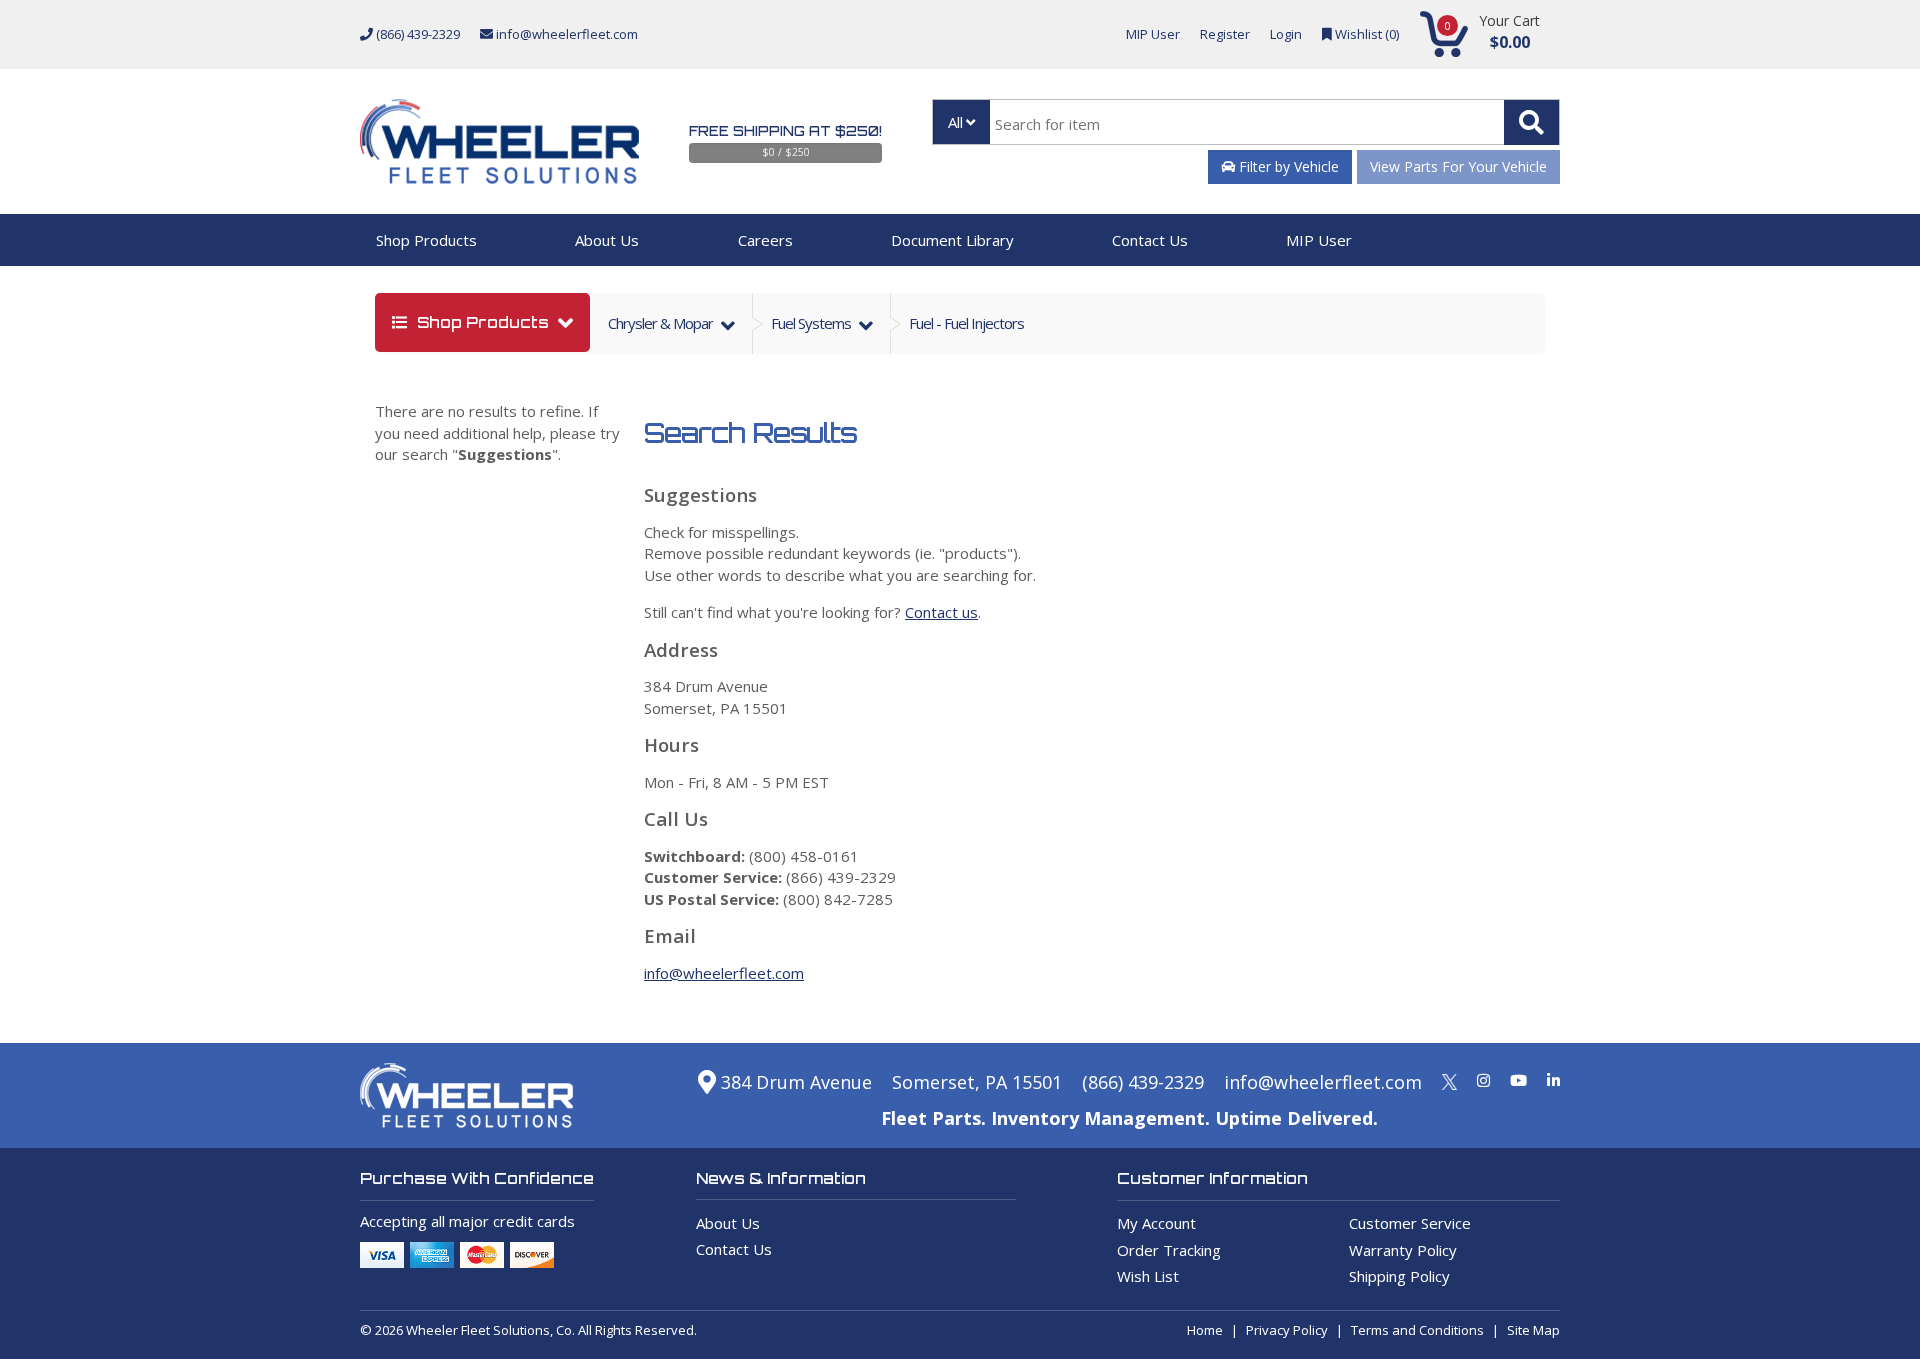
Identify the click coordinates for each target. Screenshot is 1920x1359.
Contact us (941, 612)
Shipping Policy (1399, 1276)
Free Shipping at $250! (785, 131)
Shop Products (426, 240)
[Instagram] (1483, 1080)
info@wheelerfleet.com (565, 34)
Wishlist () (1365, 34)
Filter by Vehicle (1287, 166)
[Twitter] (1449, 1080)
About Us (607, 240)
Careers (765, 240)
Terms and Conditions (1417, 1330)
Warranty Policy (1403, 1250)
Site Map (1533, 1330)
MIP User (1153, 34)
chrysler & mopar (662, 323)
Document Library (952, 240)
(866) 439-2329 (416, 34)
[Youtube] (1518, 1080)
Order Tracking (1169, 1250)
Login (1286, 34)
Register (1225, 34)
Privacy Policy (1287, 1330)
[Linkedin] (1553, 1080)
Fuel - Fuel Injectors (966, 323)
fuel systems (812, 323)
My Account (1156, 1223)
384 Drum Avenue (794, 1082)
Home (1205, 1330)
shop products (483, 322)
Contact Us (1150, 240)
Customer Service (1410, 1223)
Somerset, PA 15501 (977, 1082)
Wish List (1148, 1276)
